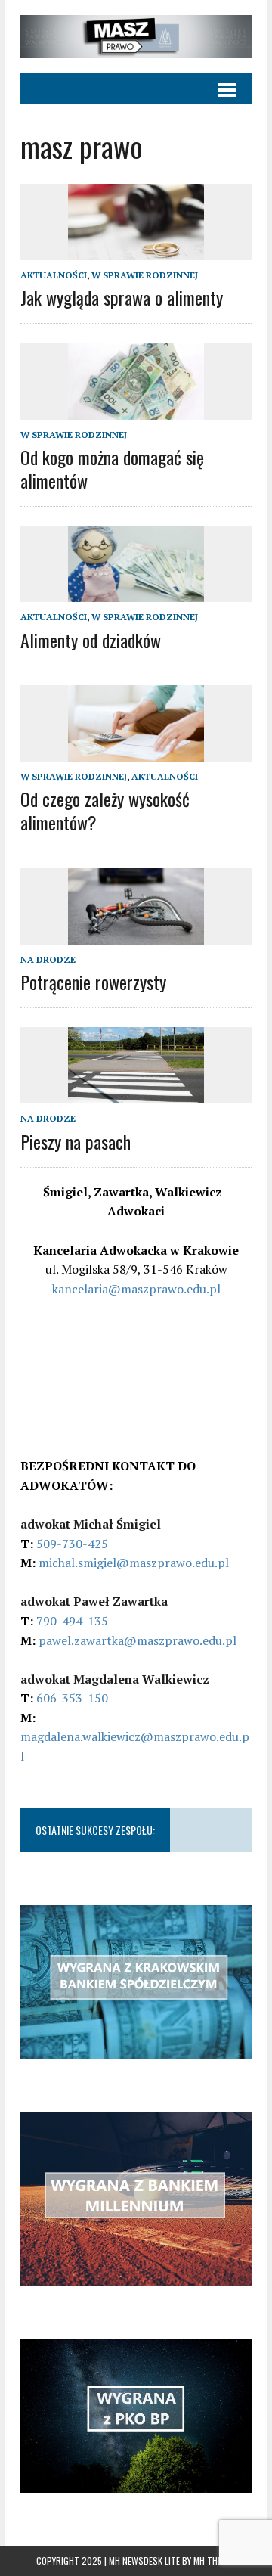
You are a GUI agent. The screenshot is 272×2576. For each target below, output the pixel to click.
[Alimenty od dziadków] (136, 592)
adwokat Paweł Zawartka (94, 1601)
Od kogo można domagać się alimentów (112, 469)
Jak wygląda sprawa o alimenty (122, 297)
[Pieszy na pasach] (136, 1094)
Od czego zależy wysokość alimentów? (105, 810)
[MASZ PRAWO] (136, 37)
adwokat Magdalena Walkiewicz (115, 1679)
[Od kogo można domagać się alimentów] (136, 409)
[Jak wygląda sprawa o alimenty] (136, 250)
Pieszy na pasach (76, 1141)
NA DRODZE (48, 959)
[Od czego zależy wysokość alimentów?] (136, 751)
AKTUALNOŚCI (54, 275)
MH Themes (215, 2560)
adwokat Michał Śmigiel (91, 1524)
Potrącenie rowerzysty (93, 982)
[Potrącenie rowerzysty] (136, 934)
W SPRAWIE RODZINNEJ (145, 275)
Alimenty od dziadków (91, 640)
